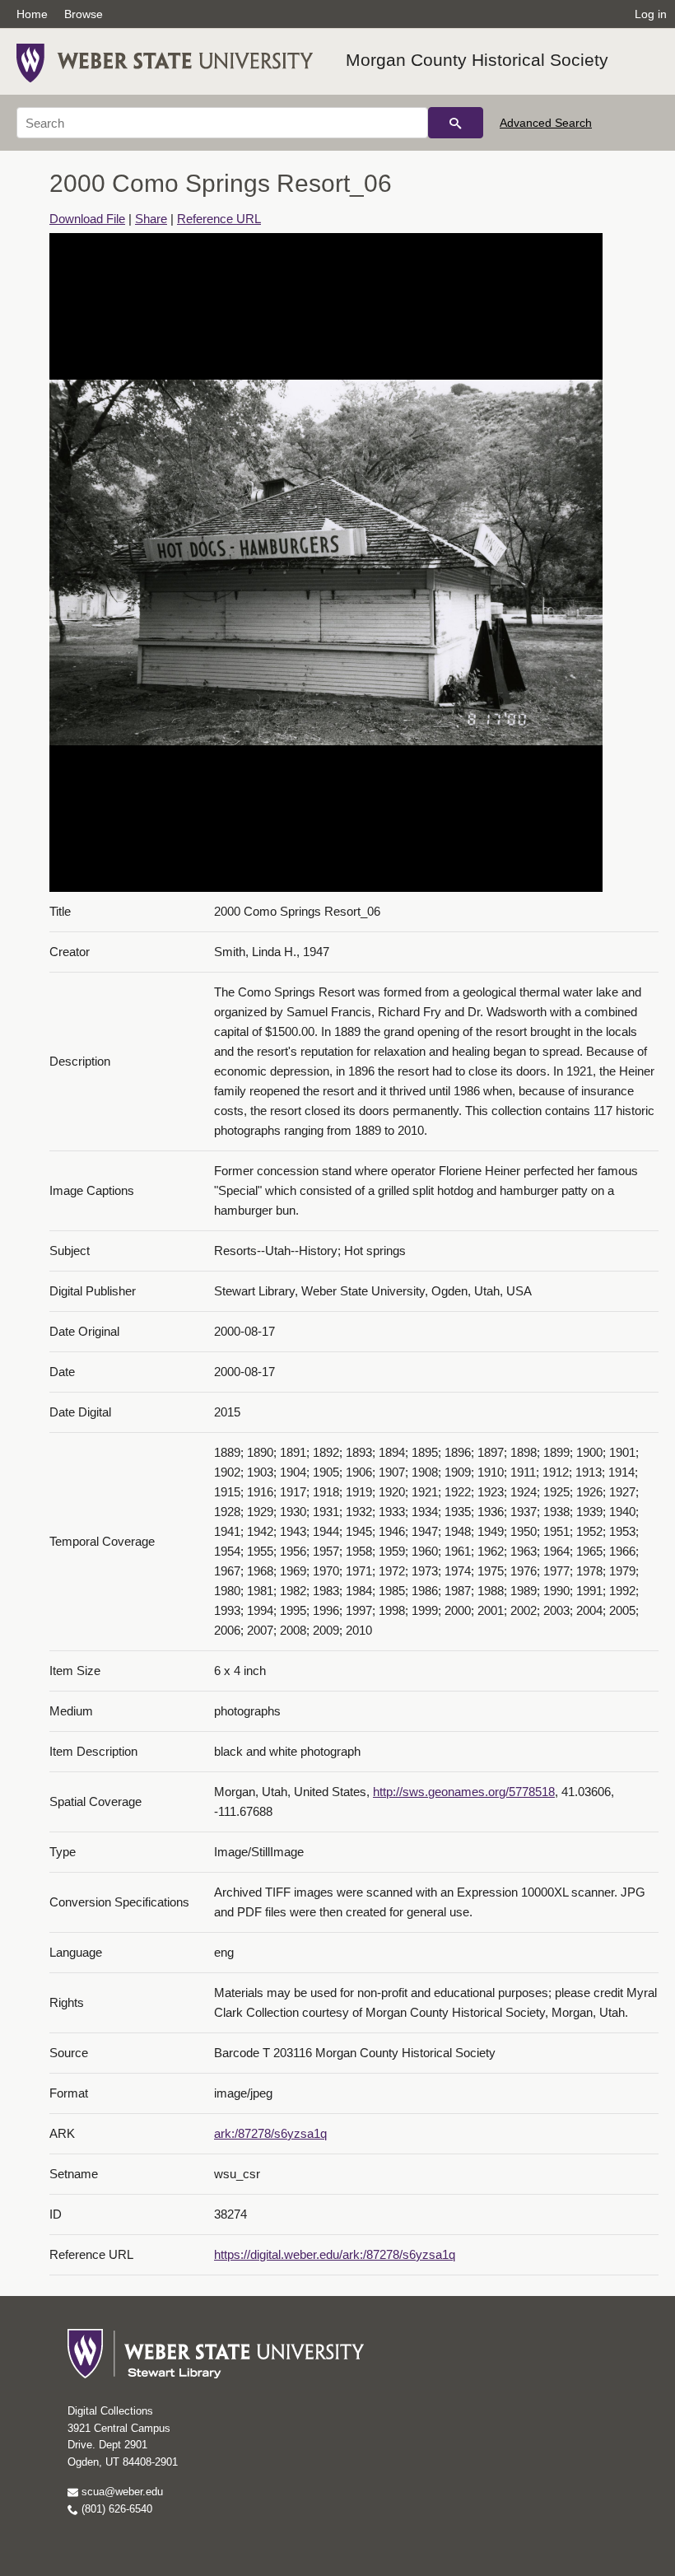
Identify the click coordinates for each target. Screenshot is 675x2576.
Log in (651, 14)
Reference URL (219, 219)
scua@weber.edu (121, 2492)
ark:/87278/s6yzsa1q (270, 2133)
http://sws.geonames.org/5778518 (464, 1792)
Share (151, 219)
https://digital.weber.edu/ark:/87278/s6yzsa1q (335, 2254)
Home (32, 14)
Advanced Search (546, 123)
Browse (84, 14)
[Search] (456, 123)
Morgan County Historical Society (477, 60)
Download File (87, 219)
